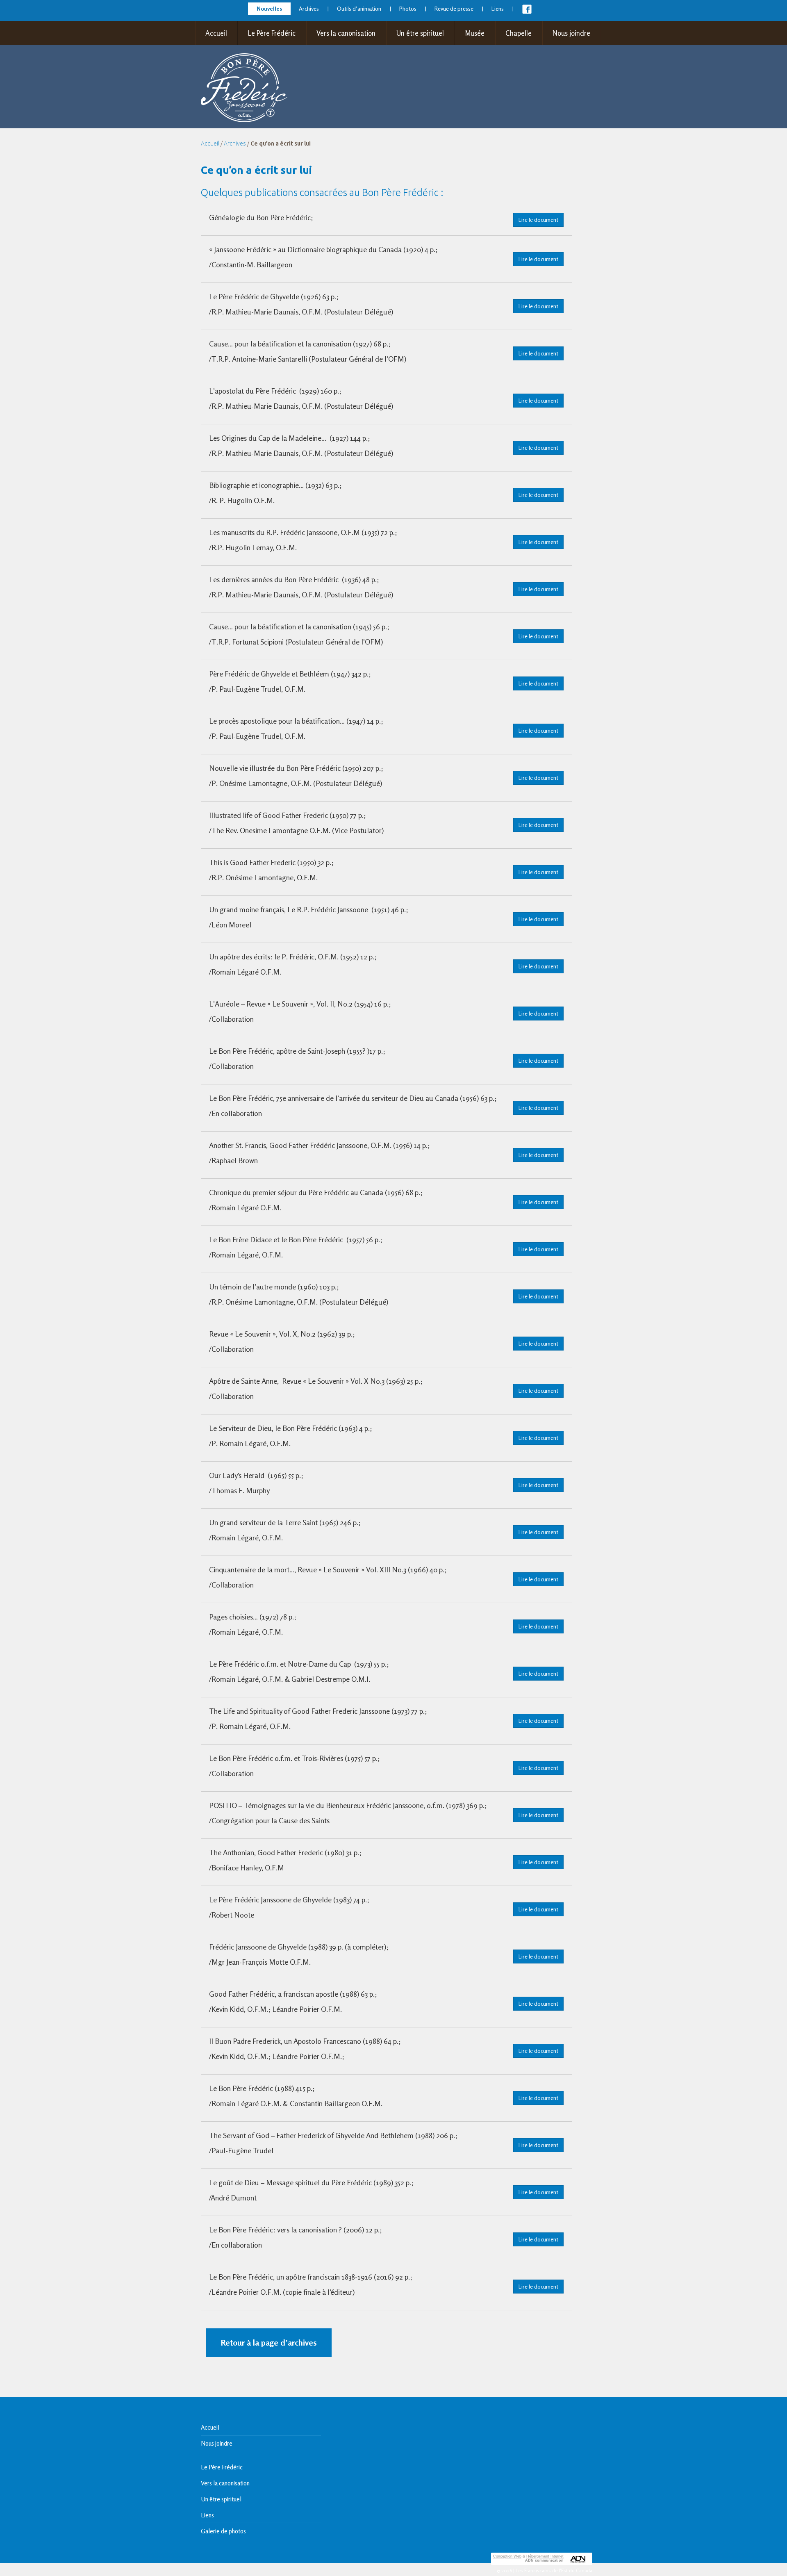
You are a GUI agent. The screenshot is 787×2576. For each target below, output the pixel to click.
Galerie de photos (223, 2531)
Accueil (216, 33)
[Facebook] (527, 11)
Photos (408, 8)
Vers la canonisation (346, 33)
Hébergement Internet (545, 2556)
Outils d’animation (359, 8)
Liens (498, 8)
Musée (475, 33)
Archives (309, 8)
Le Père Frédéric (272, 33)
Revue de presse (454, 8)
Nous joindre (571, 33)
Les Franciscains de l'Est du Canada (554, 2570)
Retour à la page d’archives (269, 2343)
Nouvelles (269, 8)
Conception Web (507, 2556)
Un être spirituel (420, 33)
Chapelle (519, 33)
